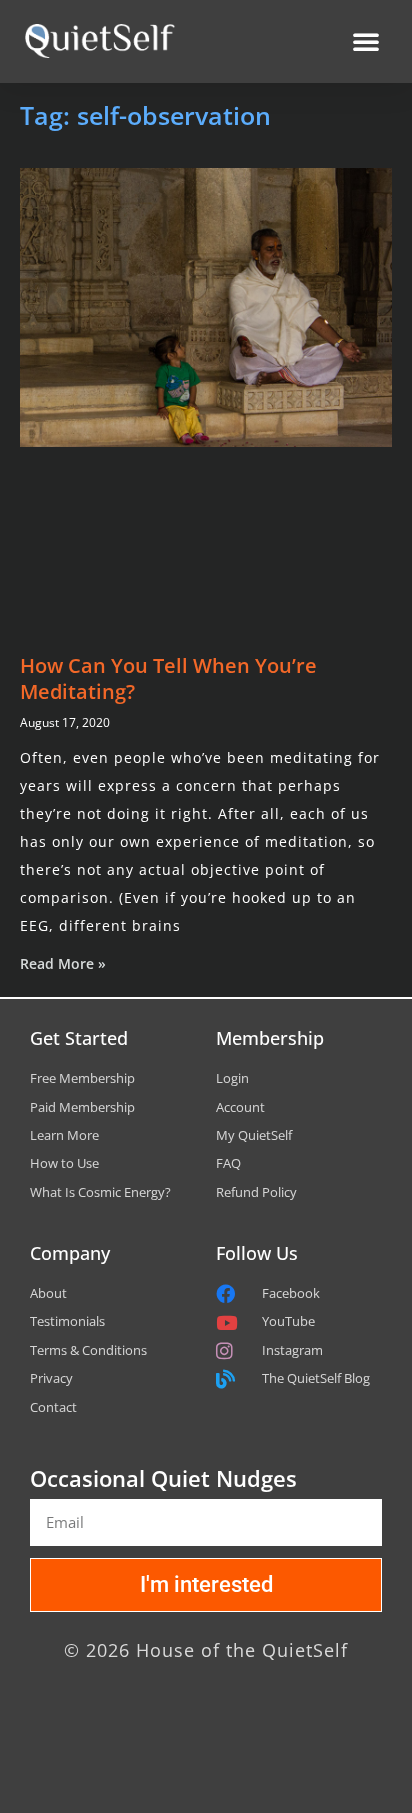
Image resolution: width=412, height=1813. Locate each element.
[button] (366, 41)
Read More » (63, 963)
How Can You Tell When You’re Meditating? (168, 678)
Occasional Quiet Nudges (163, 1478)
